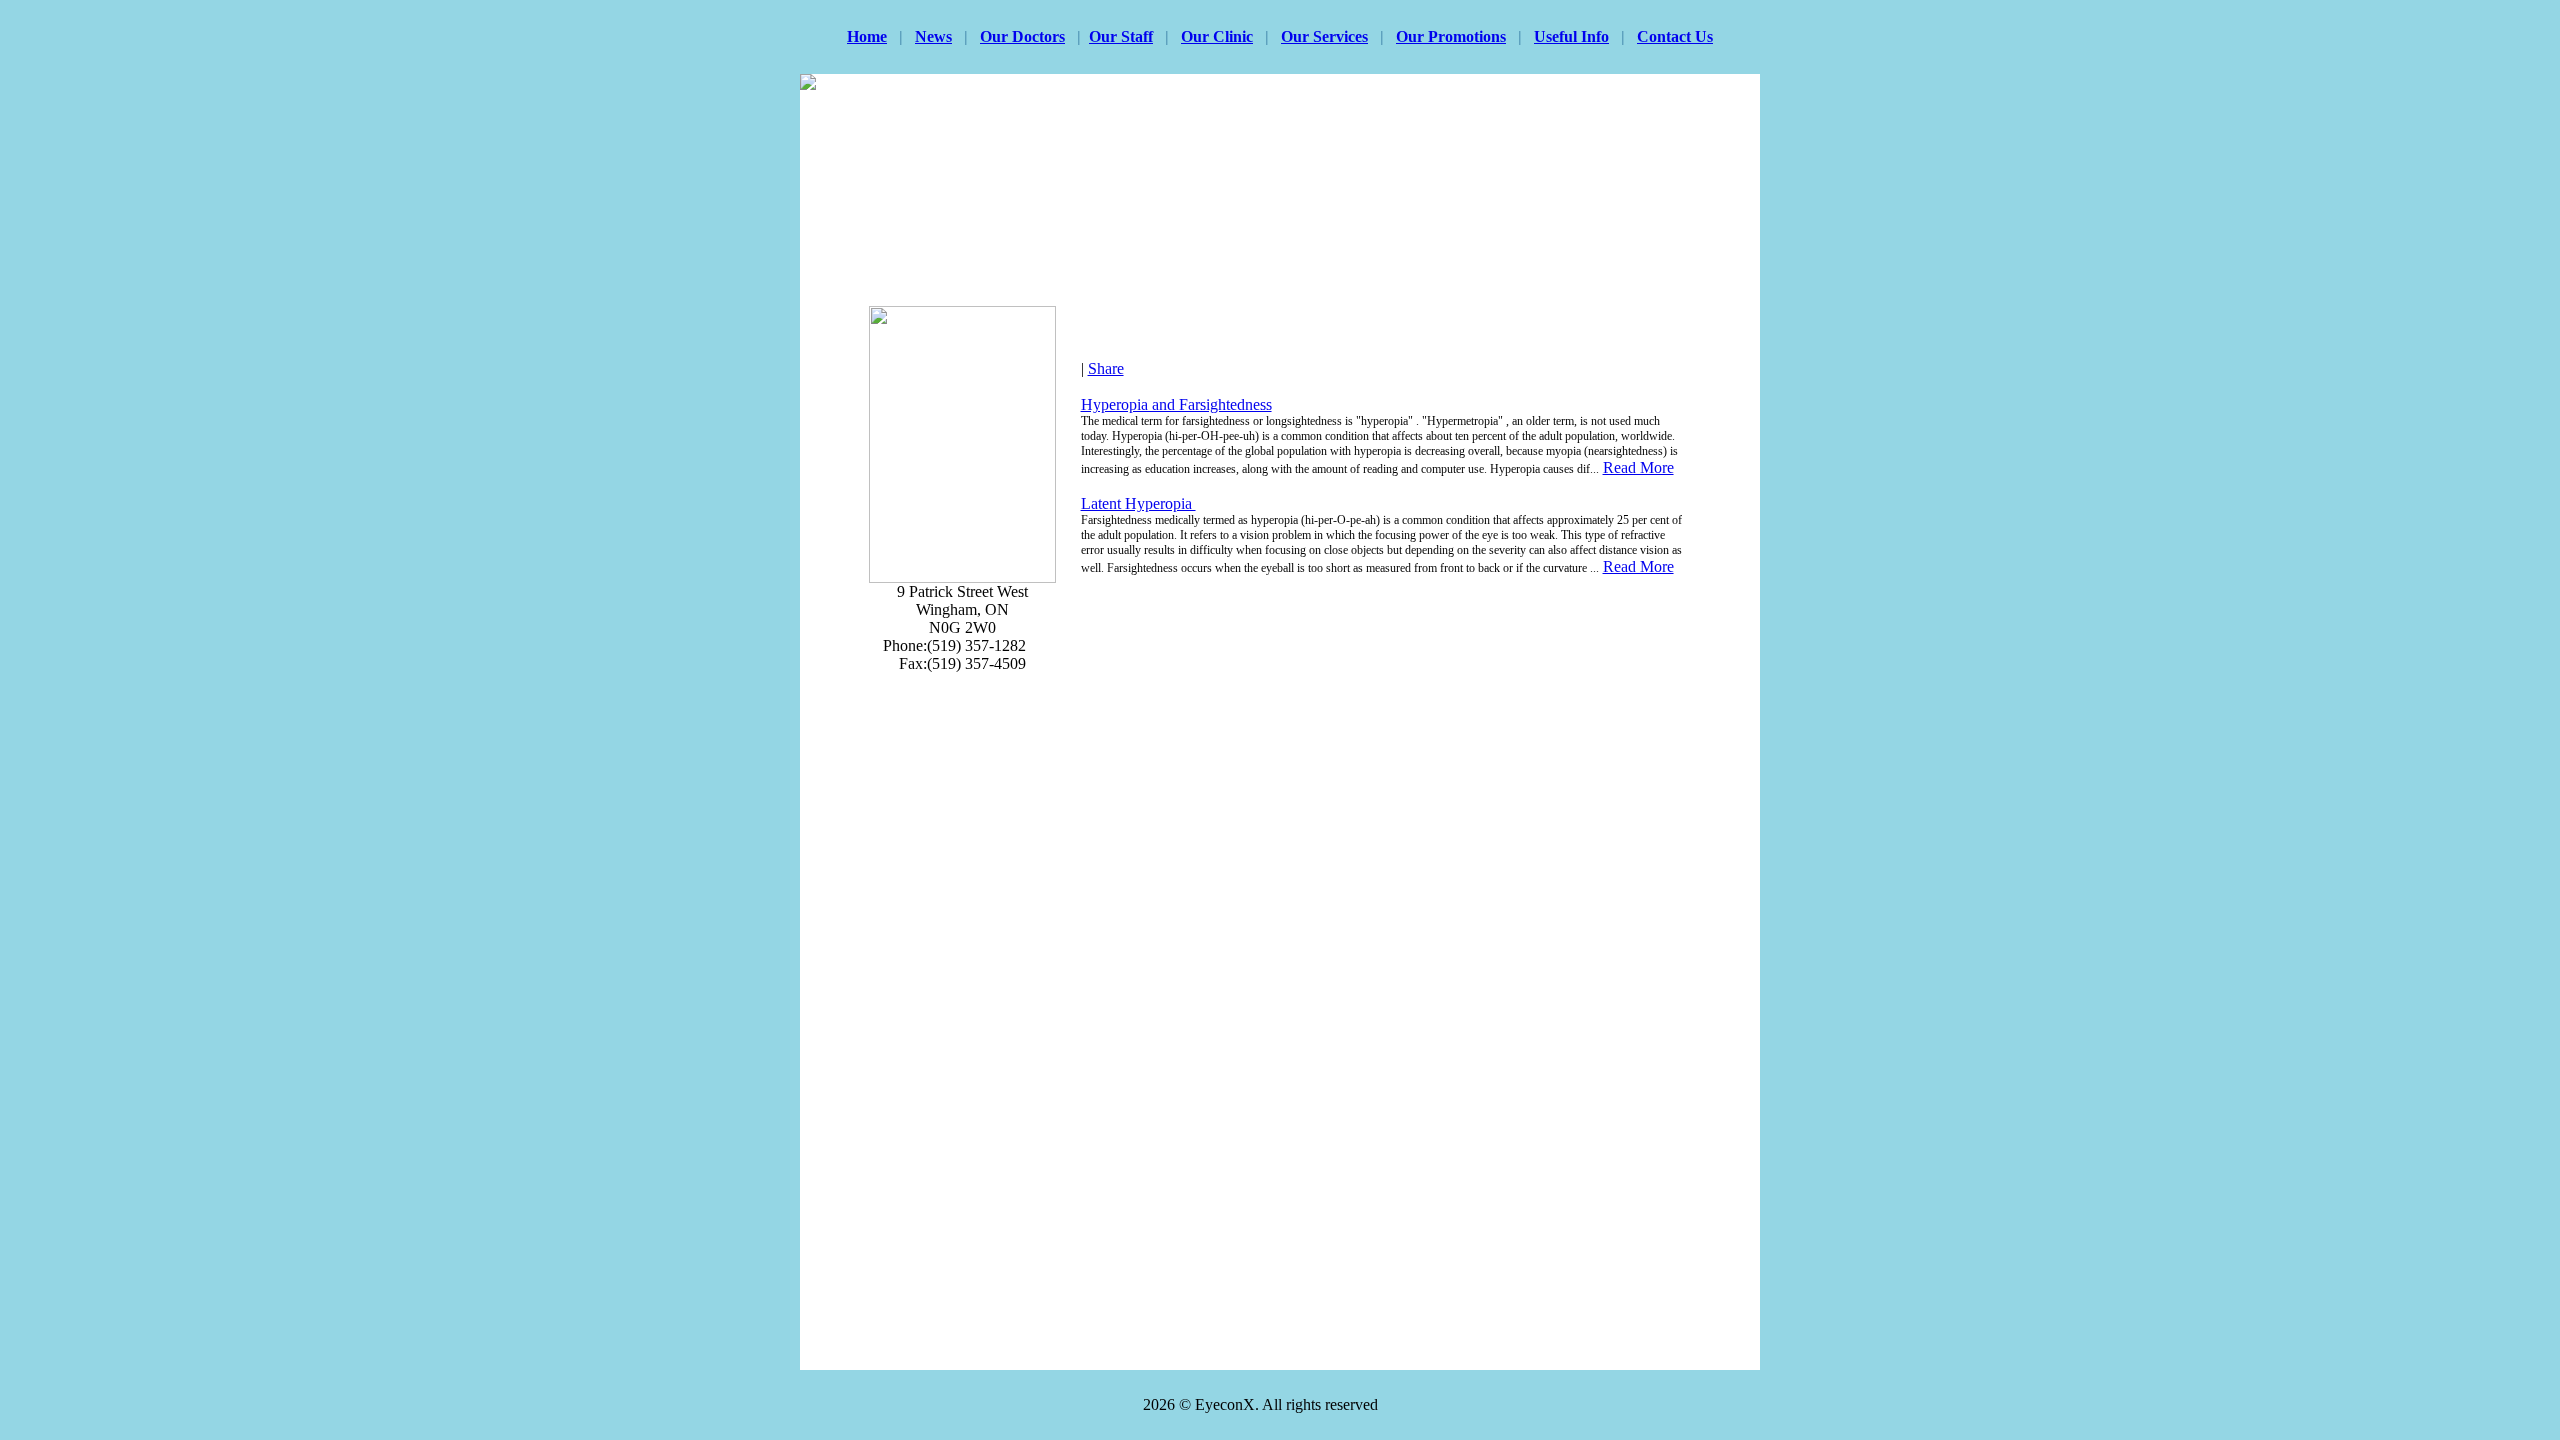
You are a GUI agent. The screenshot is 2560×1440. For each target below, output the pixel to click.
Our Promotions (1451, 36)
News (933, 36)
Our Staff (1121, 36)
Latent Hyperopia (1138, 503)
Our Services (1324, 36)
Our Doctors (1022, 36)
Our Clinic (1217, 36)
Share (1106, 368)
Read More (1638, 467)
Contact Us (1675, 36)
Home (867, 36)
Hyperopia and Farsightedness (1176, 404)
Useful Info (1571, 36)
